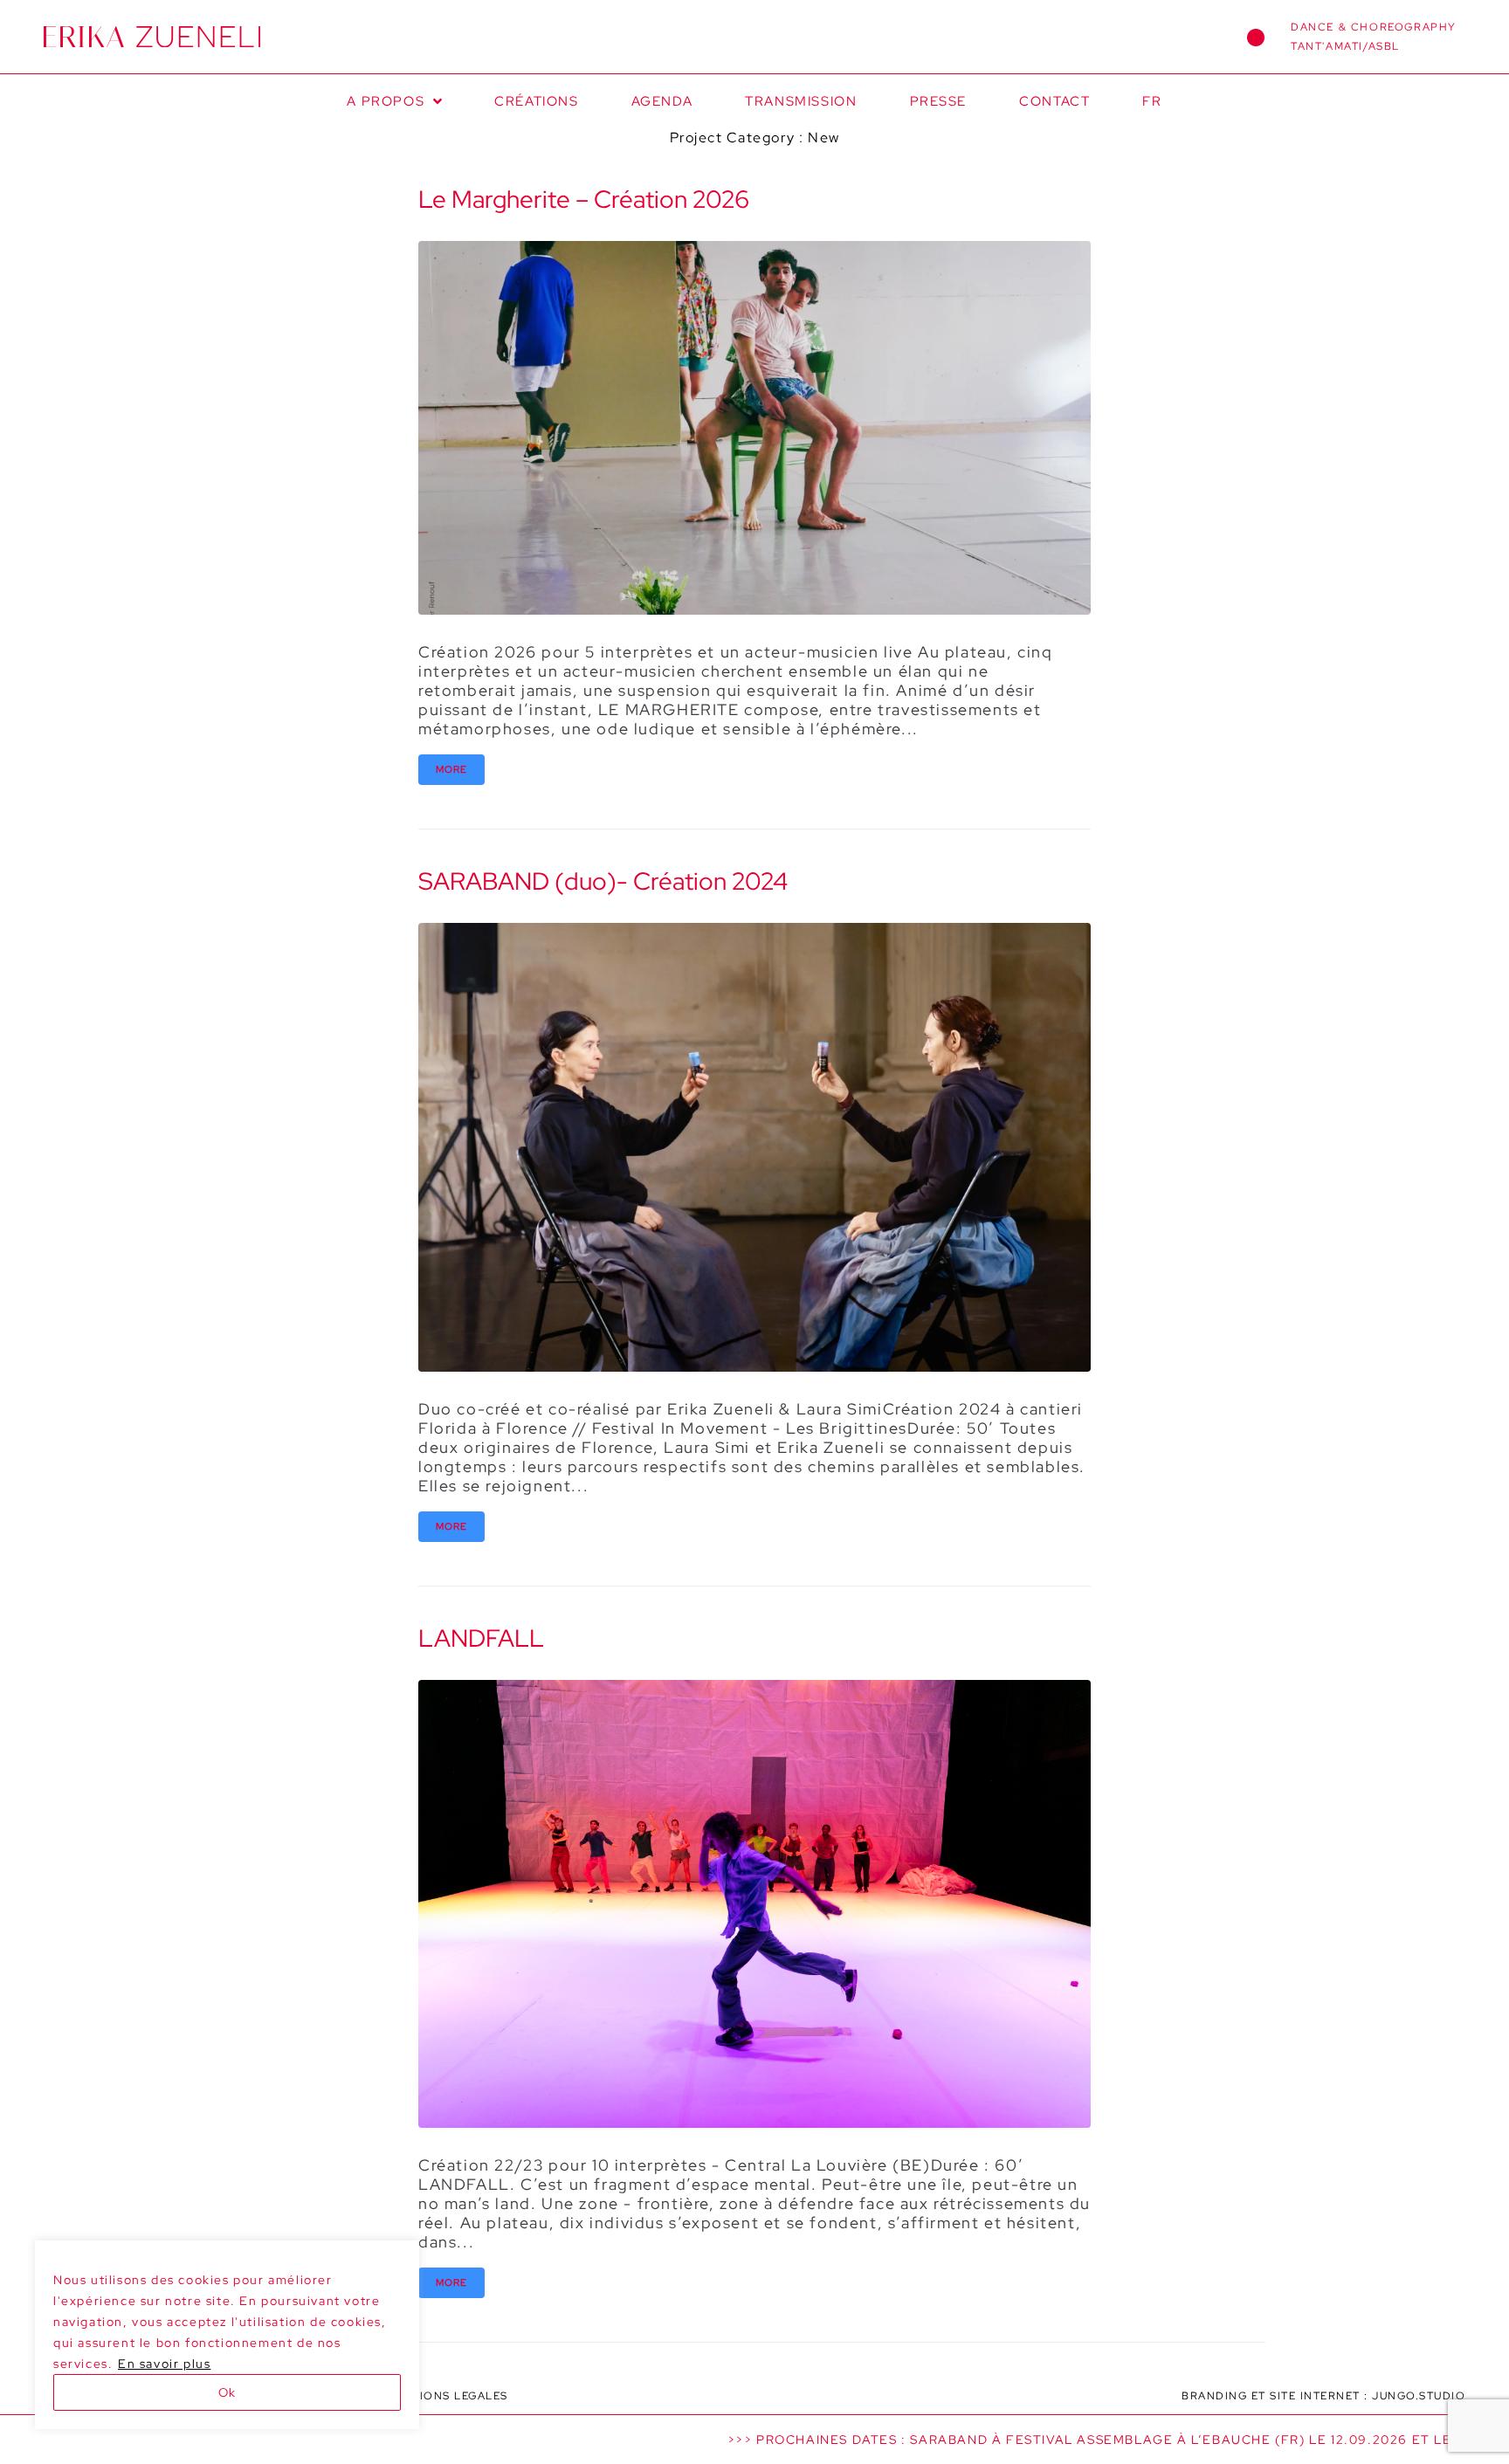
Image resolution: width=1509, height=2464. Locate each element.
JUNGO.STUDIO (1419, 2396)
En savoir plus (164, 2364)
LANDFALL (481, 1638)
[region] (227, 2335)
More (451, 769)
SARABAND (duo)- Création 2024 (603, 881)
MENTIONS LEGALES (447, 2396)
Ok (227, 2392)
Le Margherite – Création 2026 (584, 199)
